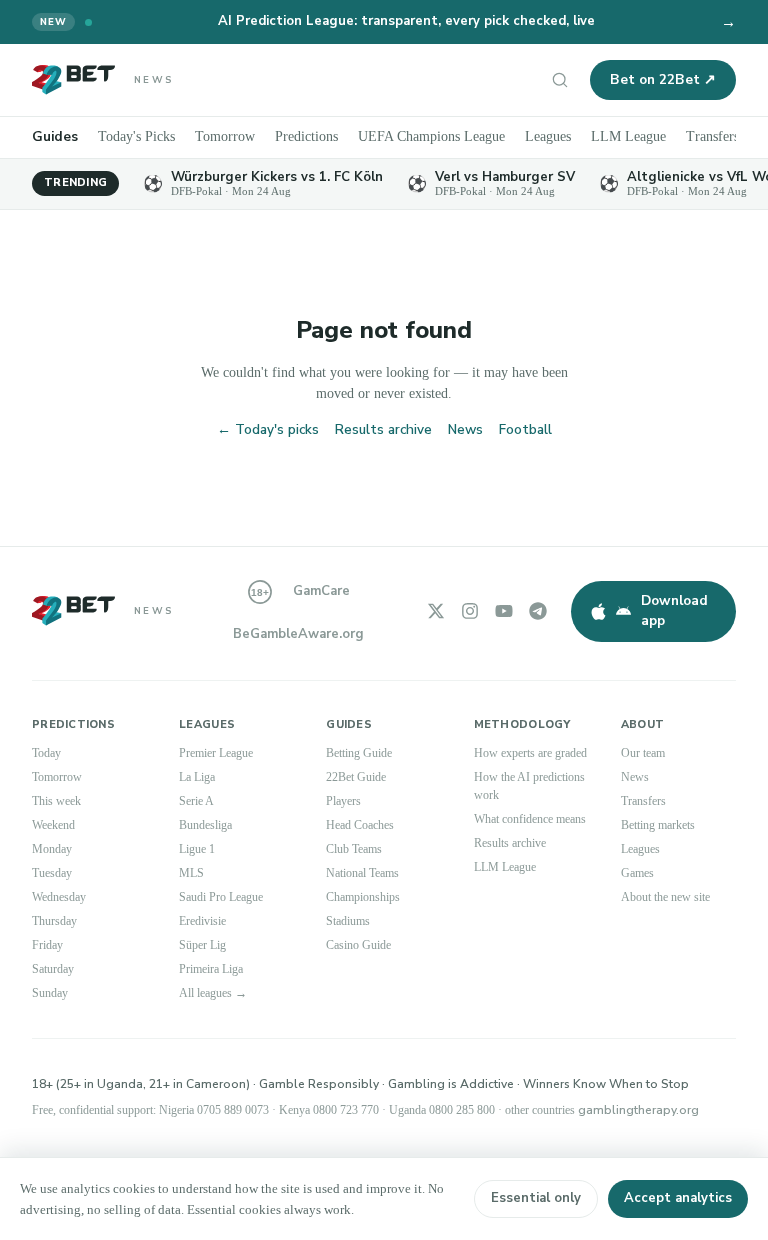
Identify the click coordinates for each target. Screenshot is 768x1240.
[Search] (560, 80)
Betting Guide (359, 753)
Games (637, 873)
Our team (643, 753)
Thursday (54, 921)
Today (46, 753)
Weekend (53, 825)
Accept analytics (678, 1198)
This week (56, 801)
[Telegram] (538, 611)
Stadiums (348, 921)
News (465, 429)
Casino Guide (358, 945)
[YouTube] (504, 611)
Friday (47, 945)
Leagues (548, 136)
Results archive (383, 429)
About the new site (665, 897)
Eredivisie (202, 921)
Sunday (50, 993)
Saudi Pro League (221, 897)
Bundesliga (205, 825)
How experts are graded (530, 753)
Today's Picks (136, 136)
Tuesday (52, 873)
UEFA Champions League (431, 136)
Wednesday (59, 897)
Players (343, 801)
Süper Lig (202, 945)
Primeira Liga (211, 969)
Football (525, 429)
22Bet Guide (356, 777)
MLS (191, 873)
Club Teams (354, 849)
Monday (52, 849)
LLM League (628, 136)
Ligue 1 (197, 849)
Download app (674, 610)
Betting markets (658, 825)
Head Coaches (360, 825)
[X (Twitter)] (436, 611)
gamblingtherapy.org (638, 1110)
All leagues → (213, 993)
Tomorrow (225, 136)
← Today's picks (268, 429)
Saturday (53, 969)
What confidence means (530, 819)
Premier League (216, 753)
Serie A (196, 801)
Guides (55, 136)
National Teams (362, 873)
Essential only (536, 1198)
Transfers (712, 136)
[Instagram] (470, 611)
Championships (363, 897)
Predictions (306, 136)
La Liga (197, 777)
